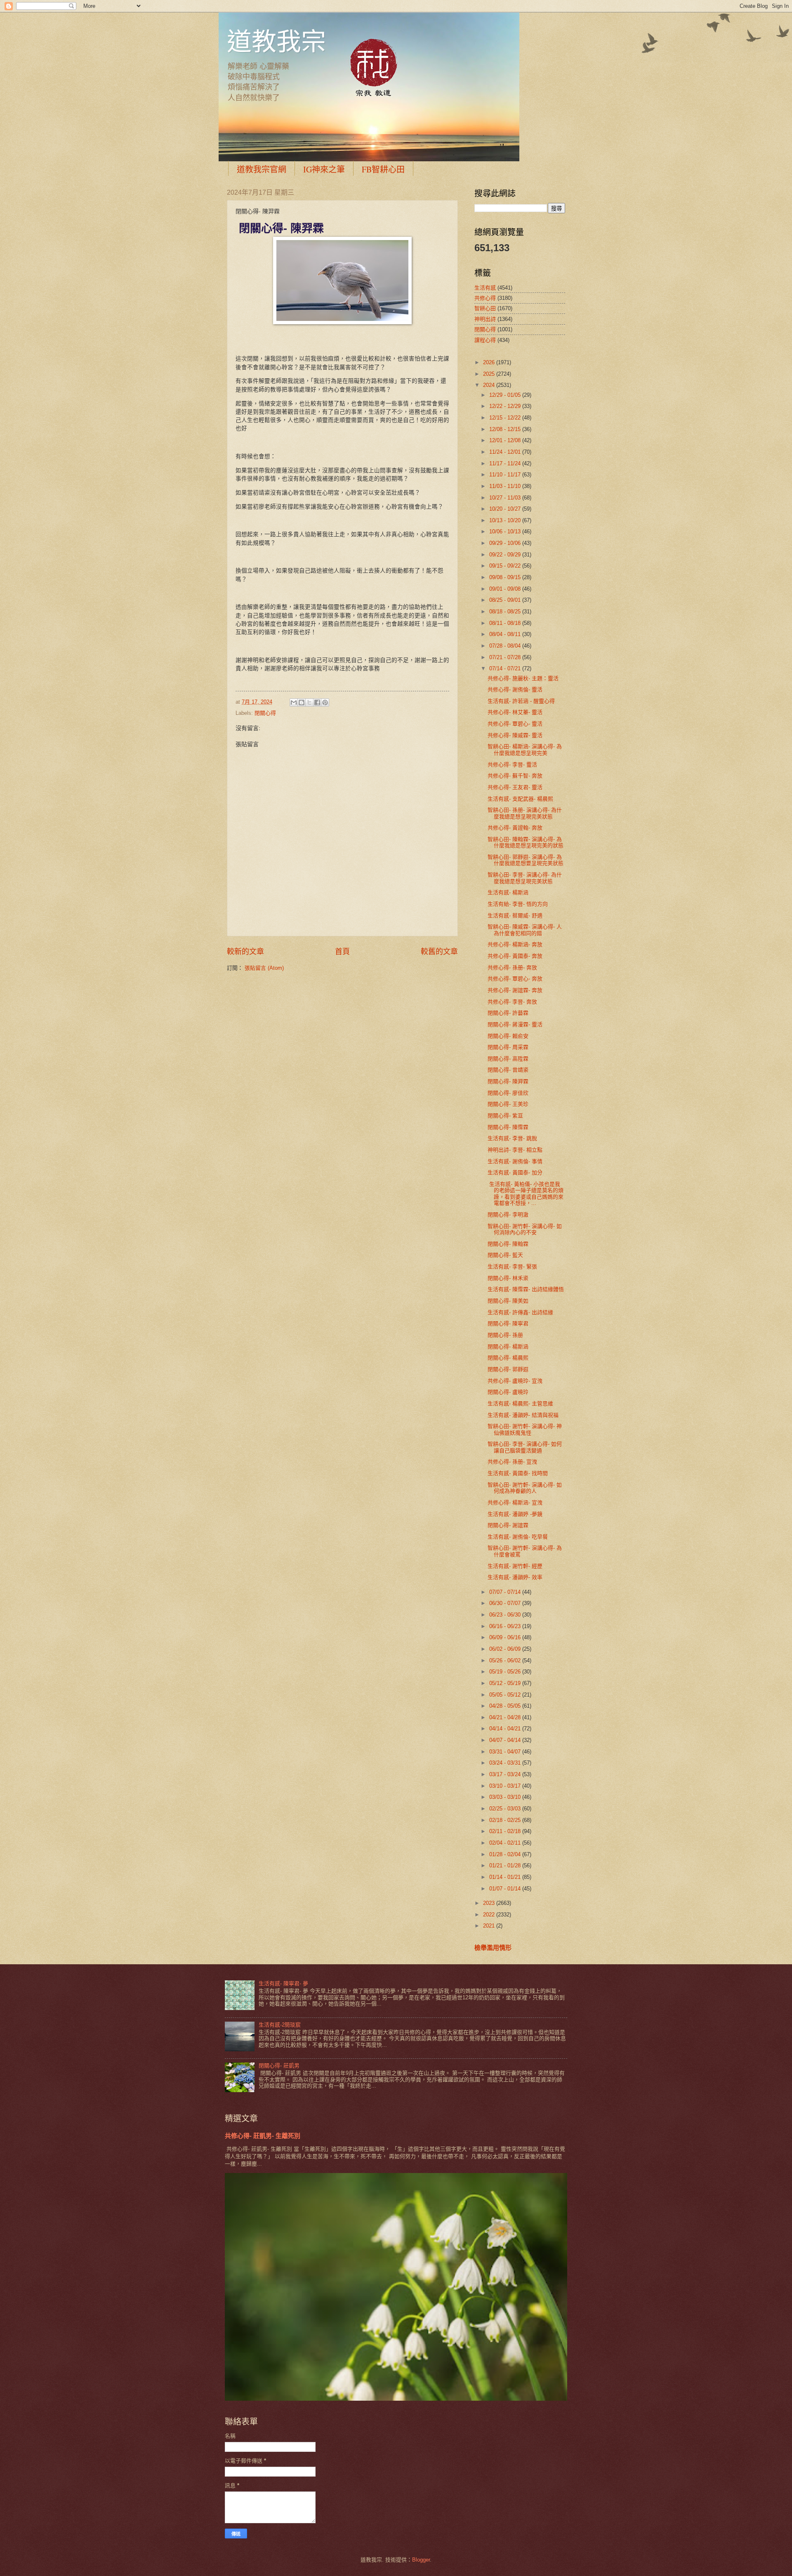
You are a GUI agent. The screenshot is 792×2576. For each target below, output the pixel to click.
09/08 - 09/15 (506, 577)
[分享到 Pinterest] (325, 702)
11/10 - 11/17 (506, 475)
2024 (490, 385)
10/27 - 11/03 (506, 498)
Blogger (421, 2560)
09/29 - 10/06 (506, 543)
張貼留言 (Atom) (264, 968)
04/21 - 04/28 (506, 1717)
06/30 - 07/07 (506, 1603)
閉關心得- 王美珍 (508, 1104)
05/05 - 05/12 (506, 1695)
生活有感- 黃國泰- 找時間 (518, 1473)
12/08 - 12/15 (506, 429)
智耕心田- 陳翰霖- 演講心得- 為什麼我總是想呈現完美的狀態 (526, 842)
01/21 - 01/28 (506, 1865)
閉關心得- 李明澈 (508, 1215)
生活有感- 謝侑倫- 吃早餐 (518, 1537)
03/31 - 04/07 (506, 1752)
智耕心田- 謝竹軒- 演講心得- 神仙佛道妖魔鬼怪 (525, 1429)
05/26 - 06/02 (506, 1660)
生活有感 (485, 288)
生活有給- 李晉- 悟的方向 (518, 904)
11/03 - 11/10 (506, 486)
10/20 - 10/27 (506, 509)
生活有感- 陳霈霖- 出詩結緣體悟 (526, 1289)
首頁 (342, 952)
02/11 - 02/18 (506, 1831)
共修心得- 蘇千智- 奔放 (515, 776)
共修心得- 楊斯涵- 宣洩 (515, 1502)
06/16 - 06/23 (506, 1626)
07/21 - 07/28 (506, 657)
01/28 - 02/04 (506, 1854)
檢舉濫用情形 (493, 1948)
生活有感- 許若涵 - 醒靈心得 (521, 701)
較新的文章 (245, 952)
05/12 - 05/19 (506, 1683)
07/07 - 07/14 (506, 1592)
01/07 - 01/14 (506, 1889)
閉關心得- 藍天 (505, 1255)
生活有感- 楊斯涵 (508, 892)
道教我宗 (276, 41)
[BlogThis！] (302, 702)
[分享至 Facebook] (317, 702)
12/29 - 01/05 (506, 395)
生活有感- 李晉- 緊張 (512, 1267)
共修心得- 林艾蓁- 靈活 (515, 712)
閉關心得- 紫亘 (505, 1116)
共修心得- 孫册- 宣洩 (512, 1462)
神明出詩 (485, 319)
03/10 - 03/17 (506, 1786)
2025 (490, 374)
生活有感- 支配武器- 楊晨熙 (520, 799)
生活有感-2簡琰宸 (280, 2025)
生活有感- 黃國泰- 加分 (515, 1173)
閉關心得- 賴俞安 (508, 1036)
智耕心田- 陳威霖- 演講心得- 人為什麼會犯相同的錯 (525, 930)
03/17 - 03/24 (506, 1774)
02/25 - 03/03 (506, 1809)
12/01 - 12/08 (506, 440)
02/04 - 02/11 (506, 1843)
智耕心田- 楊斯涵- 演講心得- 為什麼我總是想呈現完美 (525, 749)
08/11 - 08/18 (506, 623)
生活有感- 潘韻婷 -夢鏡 (515, 1514)
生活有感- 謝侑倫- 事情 (515, 1161)
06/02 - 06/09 (506, 1649)
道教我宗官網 (262, 169)
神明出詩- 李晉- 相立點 (515, 1150)
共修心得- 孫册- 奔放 (512, 967)
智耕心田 (485, 308)
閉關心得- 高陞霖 (508, 1059)
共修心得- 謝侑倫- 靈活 (515, 689)
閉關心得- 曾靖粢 (508, 1070)
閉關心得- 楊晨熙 (508, 1358)
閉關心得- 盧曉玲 (508, 1392)
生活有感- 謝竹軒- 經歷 (515, 1566)
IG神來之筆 (324, 169)
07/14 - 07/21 (506, 668)
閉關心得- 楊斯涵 (508, 1347)
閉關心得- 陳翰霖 (508, 1244)
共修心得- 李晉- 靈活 (512, 765)
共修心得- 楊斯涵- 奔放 (515, 944)
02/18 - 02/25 (506, 1820)
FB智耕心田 (383, 169)
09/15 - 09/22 (506, 566)
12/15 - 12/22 (506, 418)
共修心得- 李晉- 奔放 (512, 1002)
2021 (490, 1926)
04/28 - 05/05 (506, 1706)
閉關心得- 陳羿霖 (508, 1081)
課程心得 (485, 340)
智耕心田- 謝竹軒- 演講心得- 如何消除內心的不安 (525, 1229)
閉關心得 (265, 713)
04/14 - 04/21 (506, 1729)
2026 (490, 362)
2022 (490, 1915)
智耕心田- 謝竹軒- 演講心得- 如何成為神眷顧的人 (525, 1488)
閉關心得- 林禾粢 (508, 1278)
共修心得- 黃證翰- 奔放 (515, 828)
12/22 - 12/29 (506, 406)
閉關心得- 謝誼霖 (508, 1525)
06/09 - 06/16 (506, 1637)
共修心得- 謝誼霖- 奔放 (515, 990)
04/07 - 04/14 (506, 1740)
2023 (490, 1903)
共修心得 (485, 298)
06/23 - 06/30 (506, 1615)
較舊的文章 (439, 952)
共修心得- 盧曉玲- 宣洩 (515, 1381)
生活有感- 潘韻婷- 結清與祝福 (523, 1415)
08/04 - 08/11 (506, 634)
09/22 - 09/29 (506, 555)
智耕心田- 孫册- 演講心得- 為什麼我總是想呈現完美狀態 (525, 813)
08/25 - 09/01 (506, 600)
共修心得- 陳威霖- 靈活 (515, 735)
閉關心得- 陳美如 (508, 1301)
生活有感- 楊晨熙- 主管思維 (520, 1403)
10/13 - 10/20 (506, 520)
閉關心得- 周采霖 (508, 1047)
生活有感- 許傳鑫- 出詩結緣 (520, 1312)
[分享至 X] (309, 702)
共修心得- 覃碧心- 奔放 (515, 979)
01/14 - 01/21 (506, 1877)
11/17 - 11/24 (506, 463)
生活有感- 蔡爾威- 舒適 (515, 916)
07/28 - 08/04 (506, 646)
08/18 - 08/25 (506, 612)
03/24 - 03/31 (506, 1763)
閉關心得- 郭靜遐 (508, 1369)
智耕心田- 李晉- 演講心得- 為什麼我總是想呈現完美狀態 (525, 878)
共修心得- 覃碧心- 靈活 (515, 724)
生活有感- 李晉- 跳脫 (512, 1138)
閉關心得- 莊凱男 (279, 2066)
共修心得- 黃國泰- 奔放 (515, 956)
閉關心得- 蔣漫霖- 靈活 (515, 1024)
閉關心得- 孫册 (505, 1335)
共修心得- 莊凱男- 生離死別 (263, 2136)
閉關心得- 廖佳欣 (508, 1093)
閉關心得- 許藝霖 (508, 1013)
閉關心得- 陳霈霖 (508, 1127)
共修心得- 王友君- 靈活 (515, 787)
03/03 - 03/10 (506, 1797)
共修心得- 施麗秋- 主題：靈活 (523, 678)
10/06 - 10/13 (506, 531)
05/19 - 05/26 (506, 1672)
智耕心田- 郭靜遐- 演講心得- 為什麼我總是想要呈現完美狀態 (526, 860)
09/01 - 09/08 (506, 589)
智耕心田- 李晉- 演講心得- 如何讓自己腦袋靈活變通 (525, 1447)
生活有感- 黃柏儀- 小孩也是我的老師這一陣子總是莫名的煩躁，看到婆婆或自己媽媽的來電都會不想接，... (526, 1194)
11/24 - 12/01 (506, 452)
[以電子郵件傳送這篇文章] (294, 702)
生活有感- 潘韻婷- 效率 (515, 1577)
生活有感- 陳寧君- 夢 (283, 1983)
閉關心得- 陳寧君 (508, 1323)
